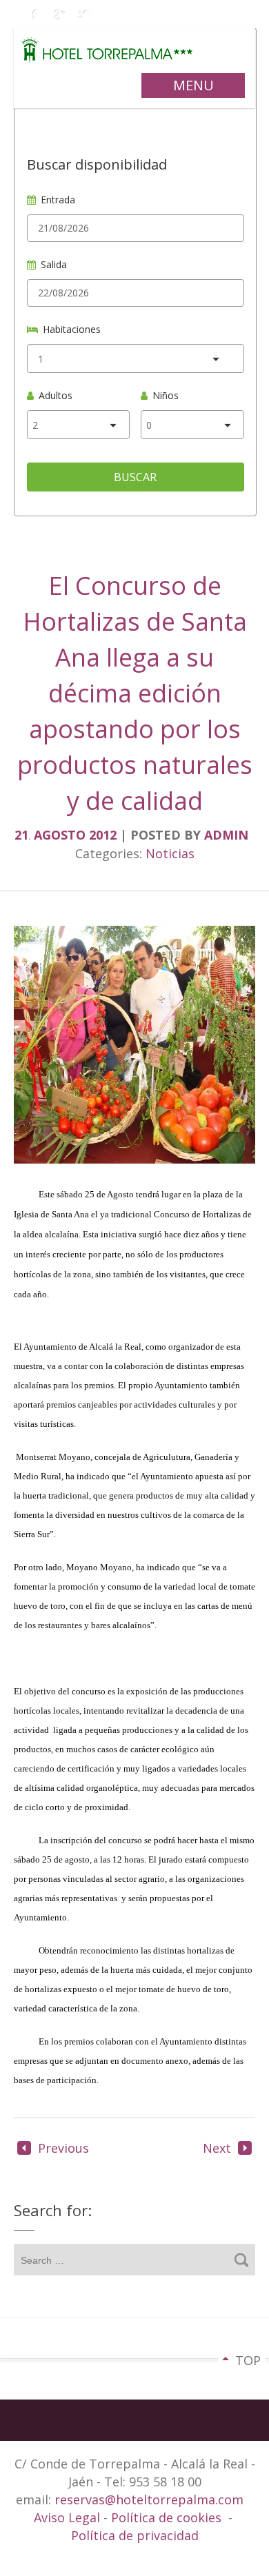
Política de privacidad (135, 2535)
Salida (54, 264)
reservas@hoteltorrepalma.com (151, 2499)
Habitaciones (72, 329)
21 (22, 835)
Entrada (58, 200)
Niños (166, 395)
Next (217, 2148)
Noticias (170, 853)
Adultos (56, 395)
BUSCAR (135, 477)
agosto (61, 835)
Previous (63, 2148)
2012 (104, 835)
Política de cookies (166, 2517)
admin (226, 835)
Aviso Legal (69, 2517)
